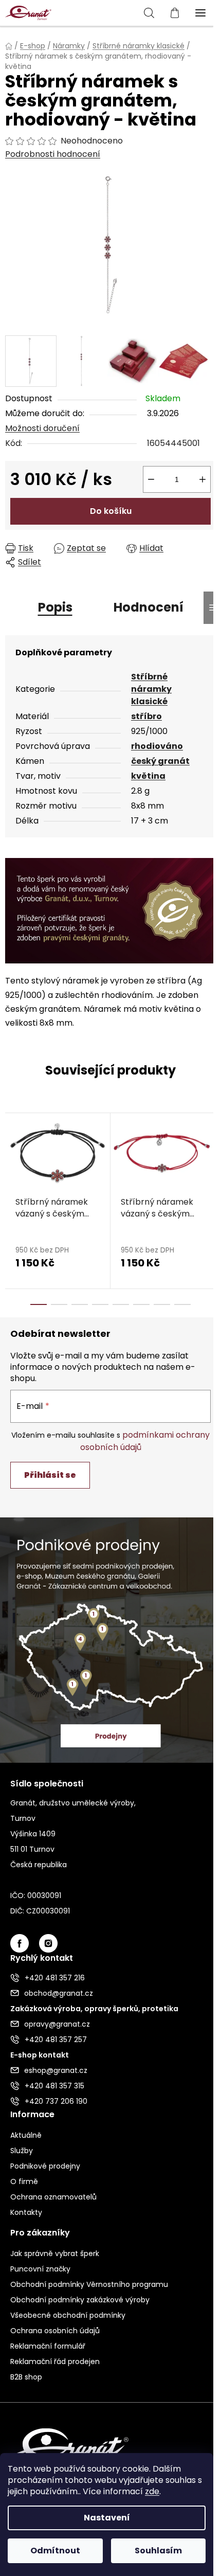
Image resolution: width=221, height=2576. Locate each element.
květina (148, 776)
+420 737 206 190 (56, 2101)
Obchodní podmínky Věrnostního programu (89, 2284)
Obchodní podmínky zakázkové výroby (80, 2300)
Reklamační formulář (48, 2346)
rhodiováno (157, 746)
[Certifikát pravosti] (110, 910)
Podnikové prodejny (45, 2166)
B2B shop (26, 2377)
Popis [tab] (55, 607)
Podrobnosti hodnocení (53, 154)
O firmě (24, 2181)
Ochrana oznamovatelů (53, 2197)
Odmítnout (55, 2551)
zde (152, 2491)
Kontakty (26, 2212)
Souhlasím (158, 2551)
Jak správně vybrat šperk (55, 2253)
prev (11, 1154)
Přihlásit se (50, 1475)
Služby (22, 2151)
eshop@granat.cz (56, 2070)
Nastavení (107, 2518)
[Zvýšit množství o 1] (202, 479)
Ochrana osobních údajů (55, 2331)
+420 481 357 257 (56, 2040)
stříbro (146, 716)
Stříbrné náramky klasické (151, 689)
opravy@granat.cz (57, 2024)
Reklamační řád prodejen (55, 2362)
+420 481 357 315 (54, 2086)
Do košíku (111, 511)
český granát (160, 761)
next (210, 1154)
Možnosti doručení (42, 428)
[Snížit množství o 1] (151, 479)
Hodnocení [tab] (149, 607)
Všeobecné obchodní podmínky (68, 2315)
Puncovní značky (40, 2269)
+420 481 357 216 (55, 1978)
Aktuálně (26, 2135)
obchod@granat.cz (59, 1993)
